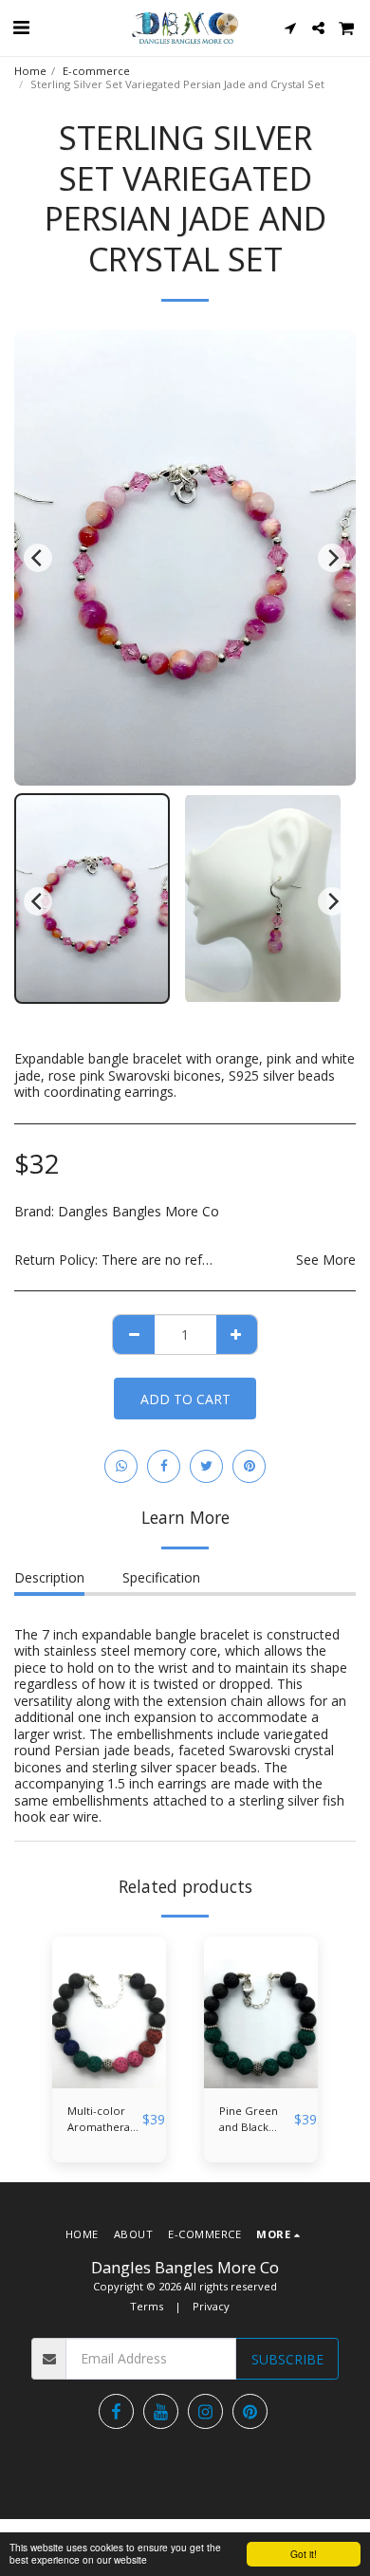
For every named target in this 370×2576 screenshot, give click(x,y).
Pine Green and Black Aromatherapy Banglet (257, 2120)
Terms (147, 2306)
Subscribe (287, 2359)
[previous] (38, 558)
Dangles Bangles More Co (139, 1211)
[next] (332, 558)
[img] (109, 2012)
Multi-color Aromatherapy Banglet (105, 2120)
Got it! (304, 2554)
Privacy (211, 2306)
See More (326, 1260)
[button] (21, 27)
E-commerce (96, 71)
